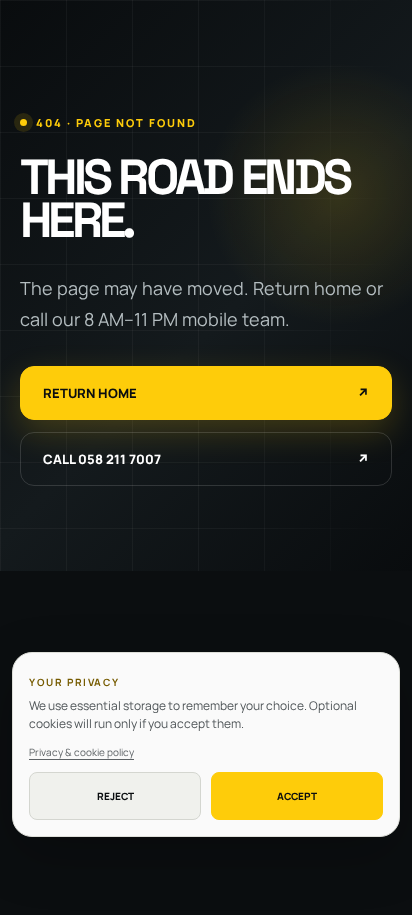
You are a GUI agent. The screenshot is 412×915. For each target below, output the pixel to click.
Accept (297, 796)
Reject (115, 796)
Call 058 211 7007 (206, 459)
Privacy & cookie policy (81, 752)
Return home (206, 393)
